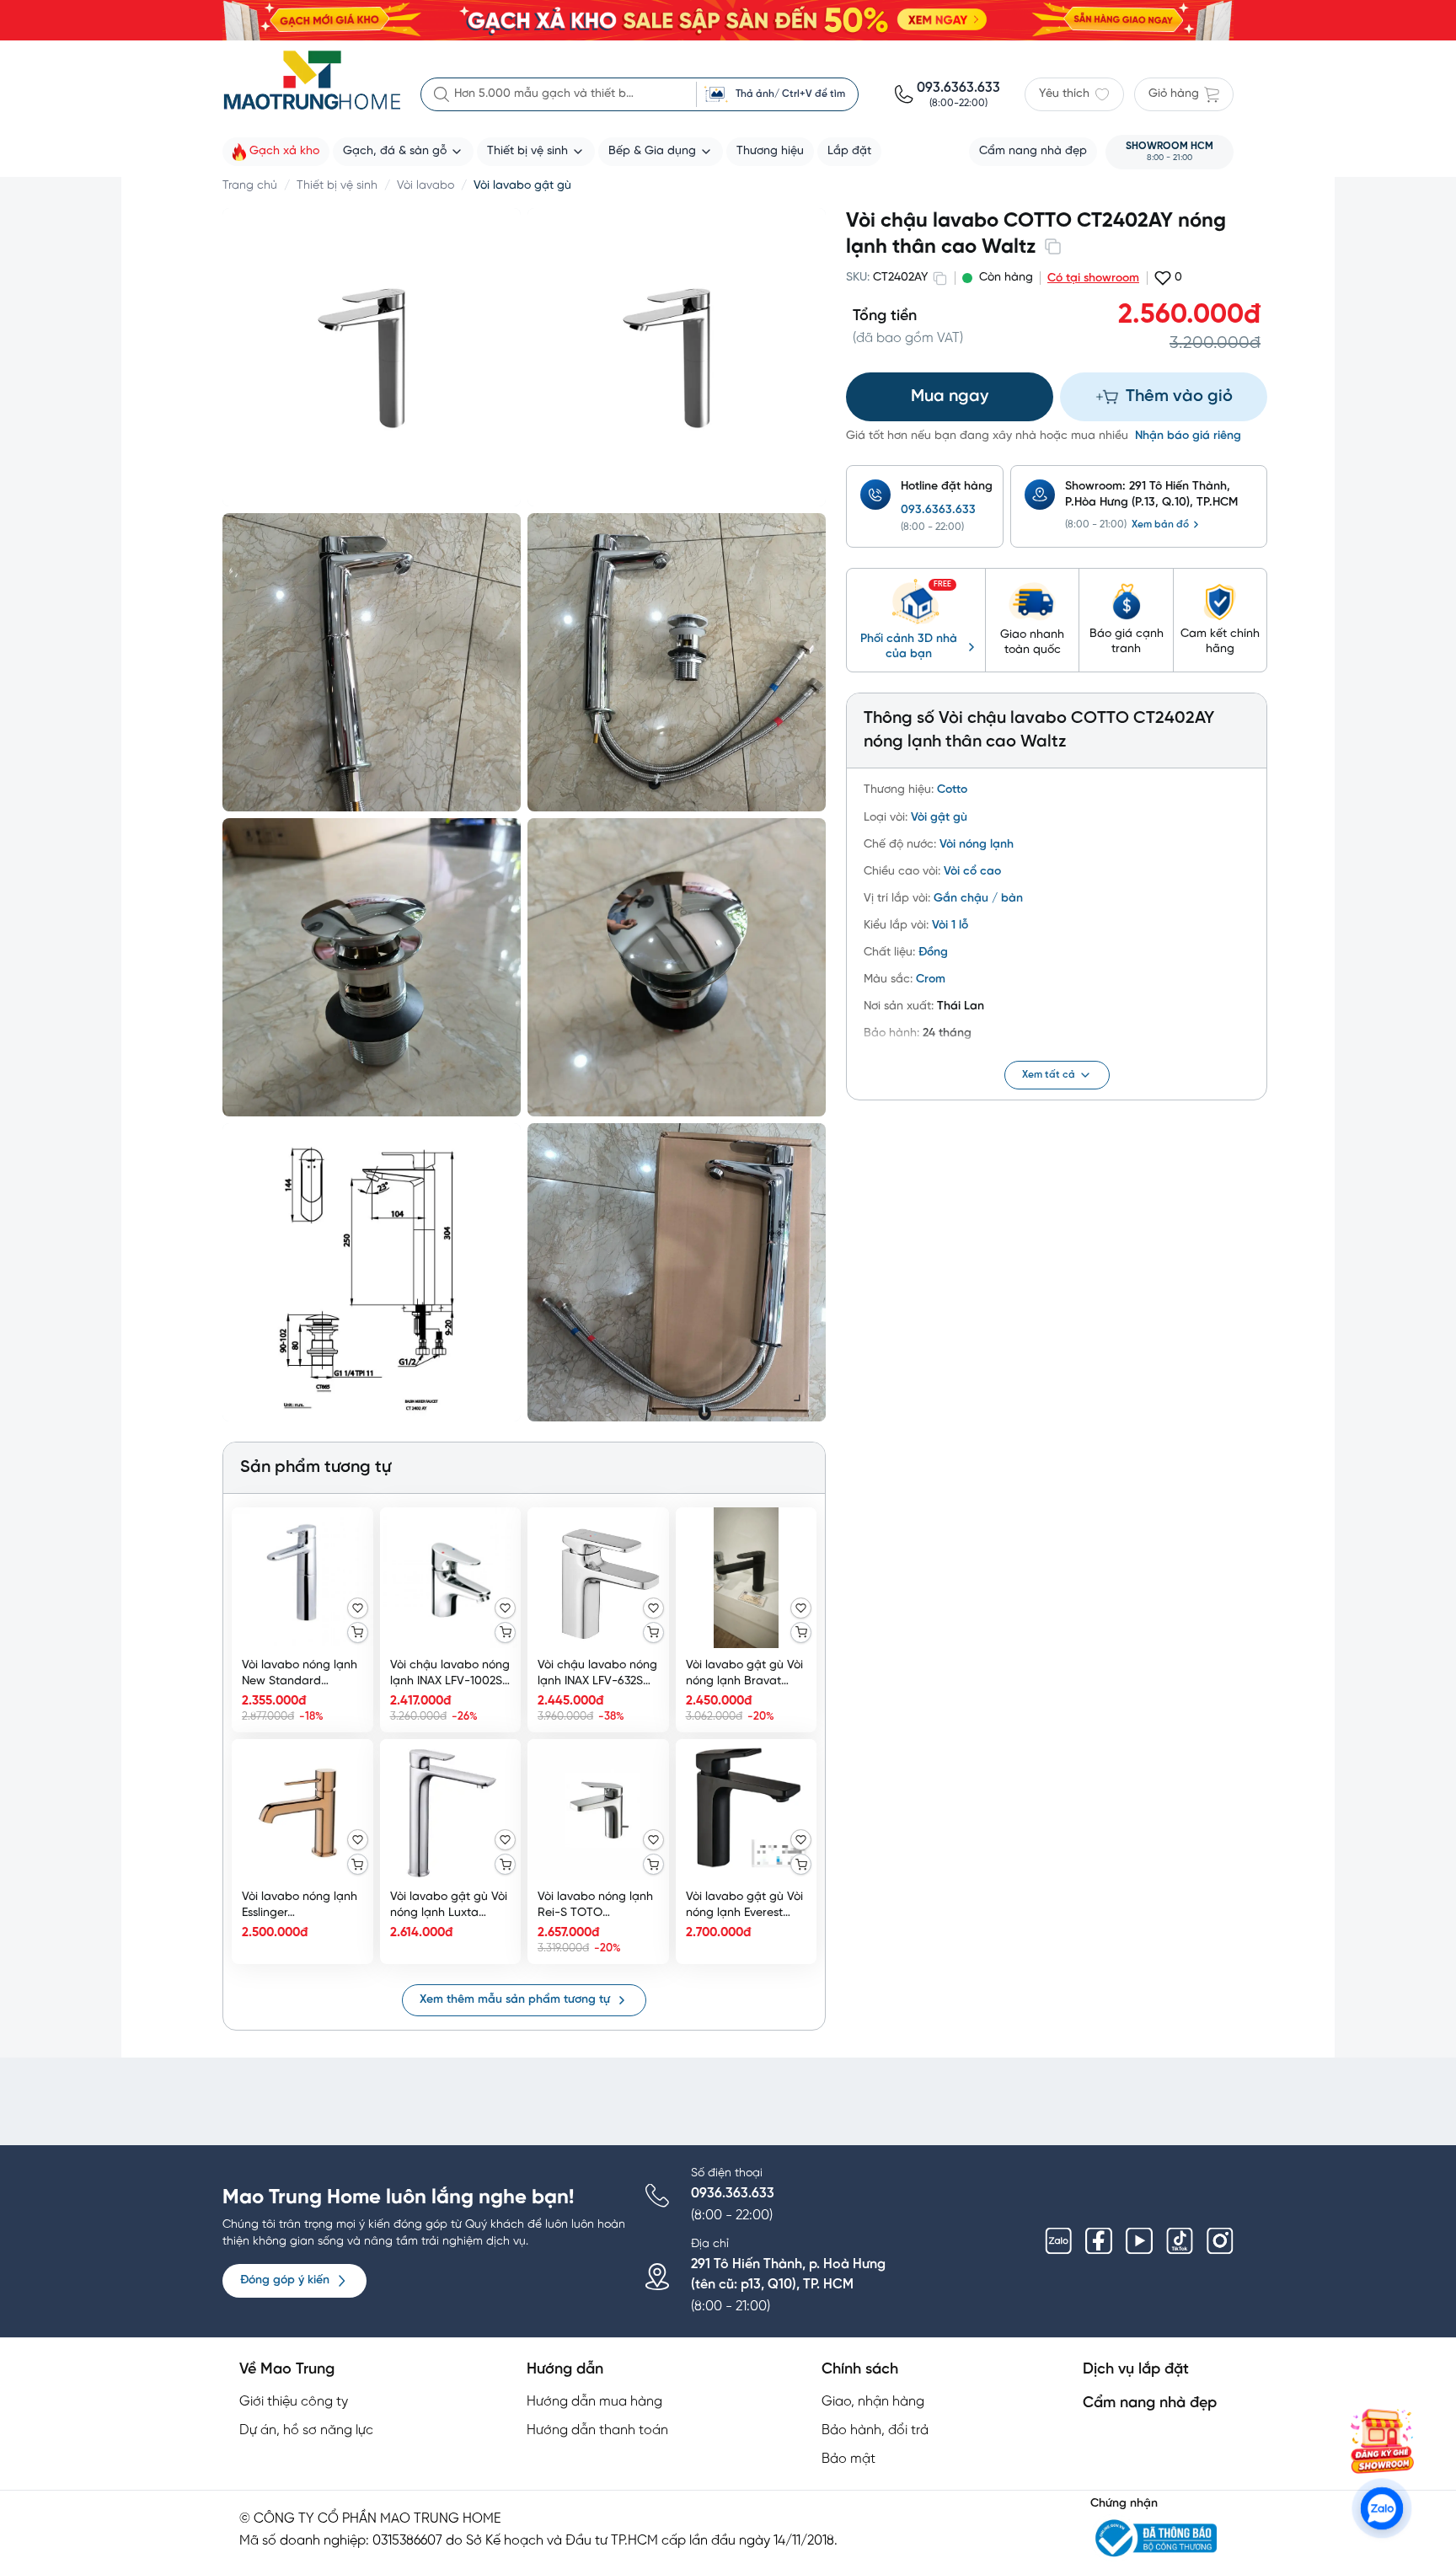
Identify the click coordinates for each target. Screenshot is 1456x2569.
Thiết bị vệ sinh (337, 186)
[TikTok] (1180, 2241)
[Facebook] (1099, 2241)
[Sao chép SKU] (939, 278)
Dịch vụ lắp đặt (1136, 2370)
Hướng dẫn (565, 2370)
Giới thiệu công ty (294, 2402)
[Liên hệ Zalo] (1382, 2508)
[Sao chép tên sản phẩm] (1052, 246)
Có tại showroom (1093, 278)
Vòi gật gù (939, 818)
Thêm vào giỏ (1179, 396)
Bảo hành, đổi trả (875, 2430)
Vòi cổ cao (972, 872)
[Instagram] (1220, 2241)
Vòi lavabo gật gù (522, 186)
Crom (931, 979)
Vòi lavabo (426, 186)
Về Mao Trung (287, 2370)
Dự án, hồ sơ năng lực (306, 2430)
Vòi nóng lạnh (977, 845)
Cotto (952, 790)
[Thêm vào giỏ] (358, 1632)
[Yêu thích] (358, 1608)
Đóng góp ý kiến (285, 2280)
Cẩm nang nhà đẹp (1150, 2403)
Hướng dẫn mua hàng (594, 2402)
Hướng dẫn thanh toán (597, 2430)
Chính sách (860, 2370)
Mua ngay (950, 396)
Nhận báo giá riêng (1188, 436)
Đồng (933, 953)
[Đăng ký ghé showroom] (1382, 2441)
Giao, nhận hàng (873, 2402)
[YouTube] (1139, 2241)
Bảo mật (848, 2459)
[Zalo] (1058, 2241)
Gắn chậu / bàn (978, 899)
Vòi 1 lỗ (950, 926)
